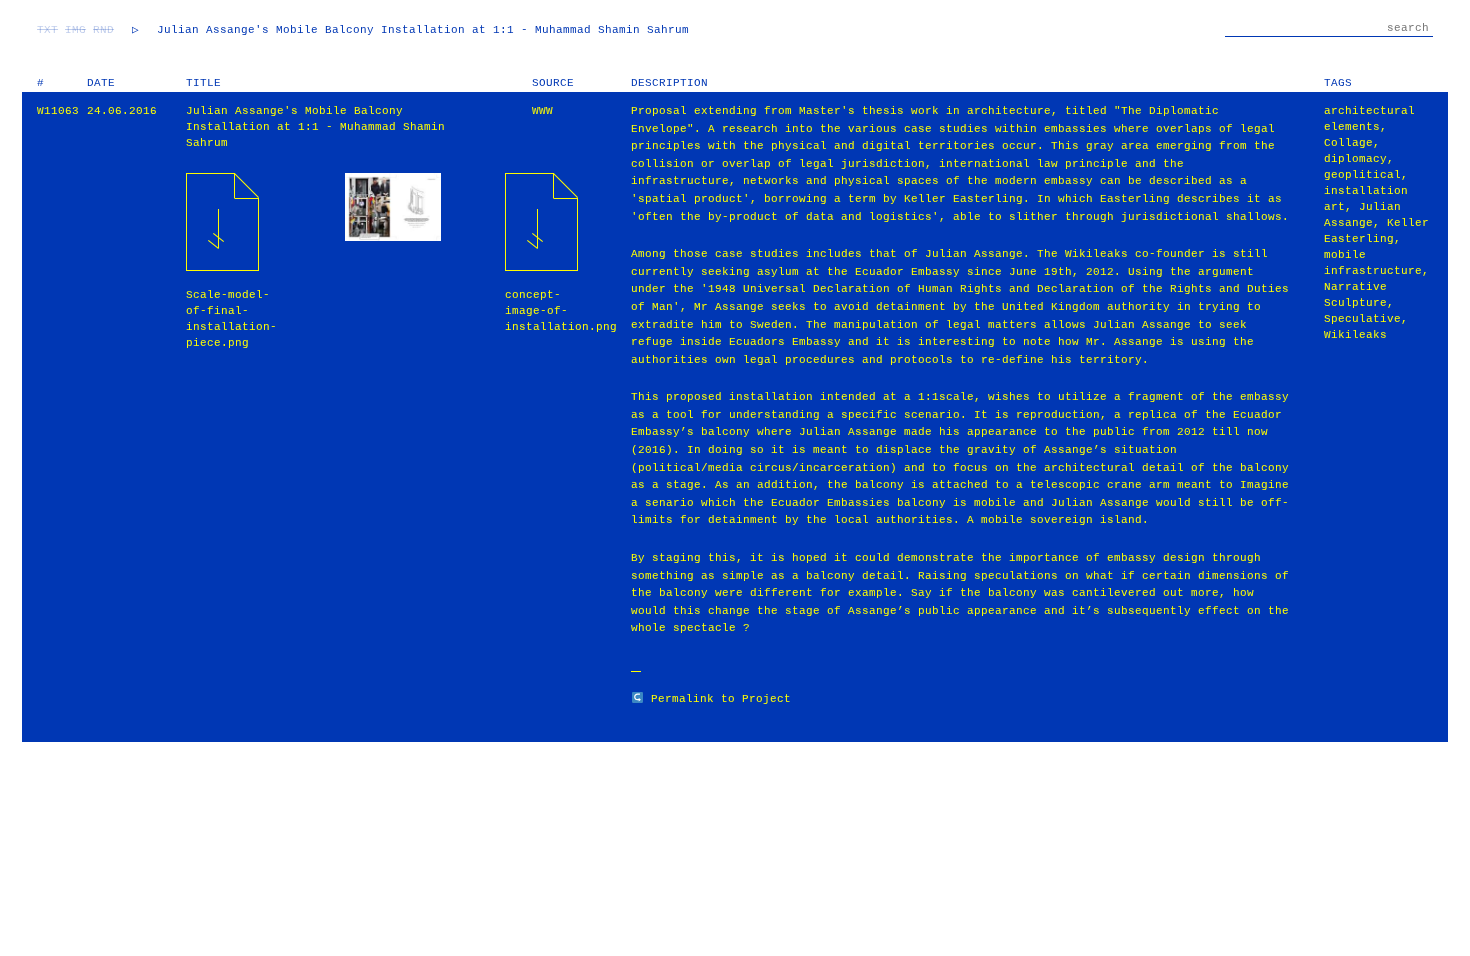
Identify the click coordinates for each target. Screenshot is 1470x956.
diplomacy (1355, 159)
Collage (1348, 143)
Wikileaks (1355, 335)
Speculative (1362, 319)
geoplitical (1362, 175)
